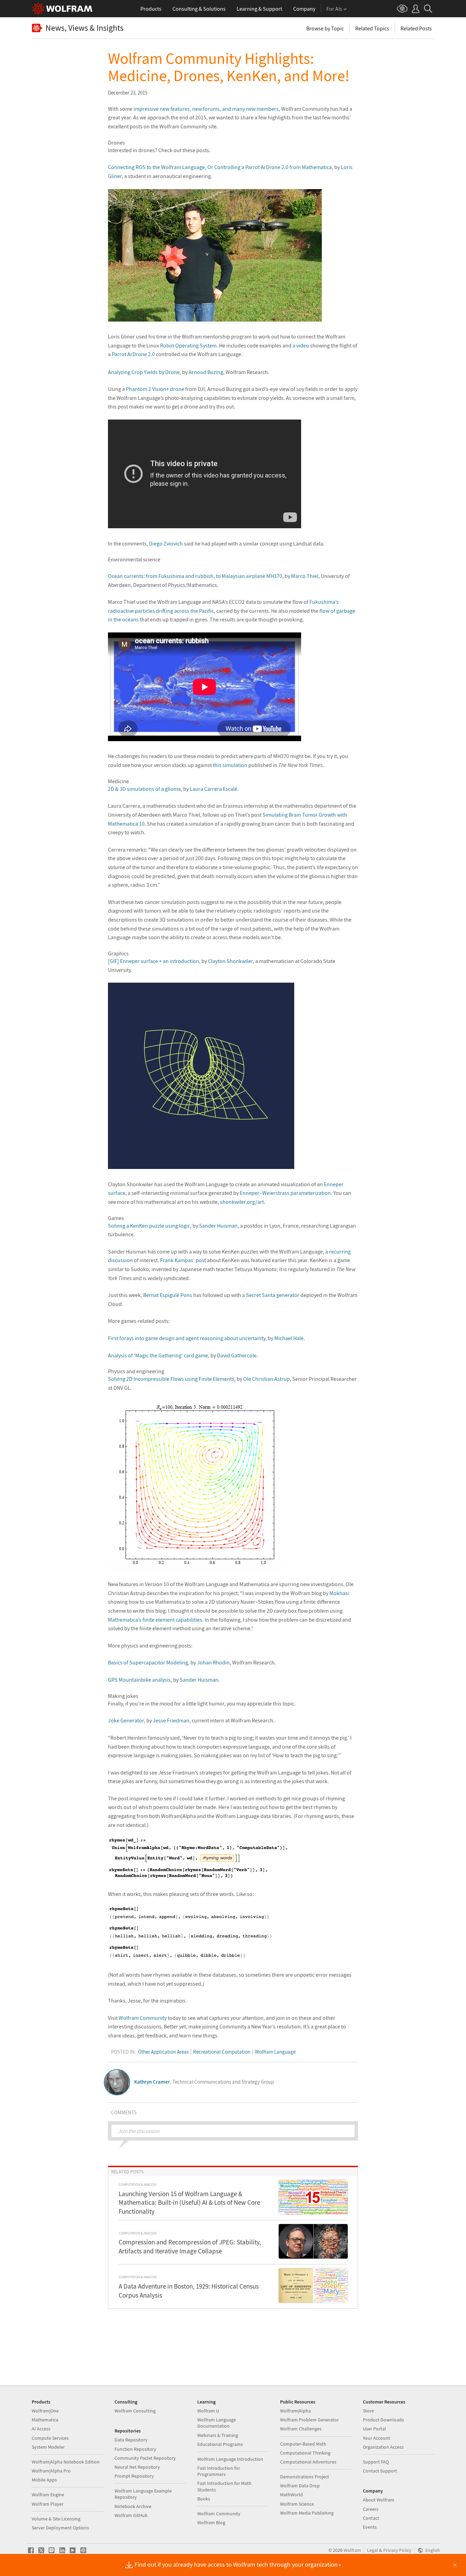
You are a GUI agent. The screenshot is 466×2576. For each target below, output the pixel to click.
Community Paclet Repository (145, 2458)
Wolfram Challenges (301, 2429)
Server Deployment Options (60, 2528)
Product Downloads (383, 2420)
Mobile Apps (44, 2480)
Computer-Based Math (303, 2444)
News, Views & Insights (85, 28)
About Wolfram (379, 2500)
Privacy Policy (397, 2550)
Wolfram (352, 2550)
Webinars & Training (218, 2435)
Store (368, 2411)
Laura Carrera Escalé (214, 789)
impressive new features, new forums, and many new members (206, 109)
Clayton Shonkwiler (230, 961)
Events (370, 2527)
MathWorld (291, 2495)
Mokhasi (339, 1593)
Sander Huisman (218, 1226)
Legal (373, 2550)
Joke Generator (126, 1720)
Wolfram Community (143, 2018)
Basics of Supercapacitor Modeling (148, 1662)
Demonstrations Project (305, 2477)
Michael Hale (289, 1338)
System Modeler (48, 2447)
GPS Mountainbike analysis (139, 1680)
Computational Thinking (305, 2453)
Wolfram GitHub (131, 2515)
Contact (371, 2518)
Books (204, 2499)
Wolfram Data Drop (300, 2486)
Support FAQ (376, 2462)
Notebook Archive (133, 2506)
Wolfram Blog (211, 2523)
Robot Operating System (188, 345)
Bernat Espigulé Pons (168, 1295)
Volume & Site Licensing (56, 2519)
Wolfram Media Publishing (307, 2513)
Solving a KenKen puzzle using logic (149, 1226)
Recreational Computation (222, 2052)
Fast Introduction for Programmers (219, 2471)
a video (301, 345)
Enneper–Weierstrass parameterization (285, 1193)
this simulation (230, 765)
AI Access (41, 2429)
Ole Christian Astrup (266, 1379)
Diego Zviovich (166, 543)
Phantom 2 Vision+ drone (155, 389)
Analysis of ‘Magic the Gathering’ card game (158, 1355)
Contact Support (380, 2471)
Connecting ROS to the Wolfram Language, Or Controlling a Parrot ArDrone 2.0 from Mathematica (220, 167)
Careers (371, 2509)
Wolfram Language (275, 2052)
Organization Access (383, 2447)
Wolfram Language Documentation (217, 2423)
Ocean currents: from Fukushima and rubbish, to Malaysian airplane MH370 (195, 576)
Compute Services (50, 2438)
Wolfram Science (297, 2504)
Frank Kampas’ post (183, 1260)
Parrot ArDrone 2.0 (133, 354)
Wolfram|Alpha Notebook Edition (66, 2462)
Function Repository (135, 2449)
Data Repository (131, 2440)
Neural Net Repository (137, 2467)
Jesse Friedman (171, 1720)
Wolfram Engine (48, 2495)
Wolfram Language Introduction (230, 2459)
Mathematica (45, 2420)
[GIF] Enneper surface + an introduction (153, 961)
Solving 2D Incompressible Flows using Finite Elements (171, 1379)
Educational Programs (220, 2444)
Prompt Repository (134, 2476)
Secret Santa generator (273, 1295)
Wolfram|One (45, 2411)
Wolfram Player (48, 2504)
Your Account (376, 2438)
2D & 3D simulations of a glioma (144, 789)
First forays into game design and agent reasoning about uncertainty (187, 1338)
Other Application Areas (163, 2052)
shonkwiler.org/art (242, 1202)
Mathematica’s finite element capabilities (155, 1620)
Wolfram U (208, 2411)
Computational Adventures (308, 2462)
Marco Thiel (305, 576)
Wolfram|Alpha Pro (51, 2471)
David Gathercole (237, 1355)
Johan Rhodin (213, 1662)
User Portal (374, 2429)
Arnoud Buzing (206, 372)
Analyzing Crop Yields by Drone (144, 372)
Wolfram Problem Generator (309, 2420)
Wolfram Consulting (135, 2411)
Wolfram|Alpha (295, 2411)
